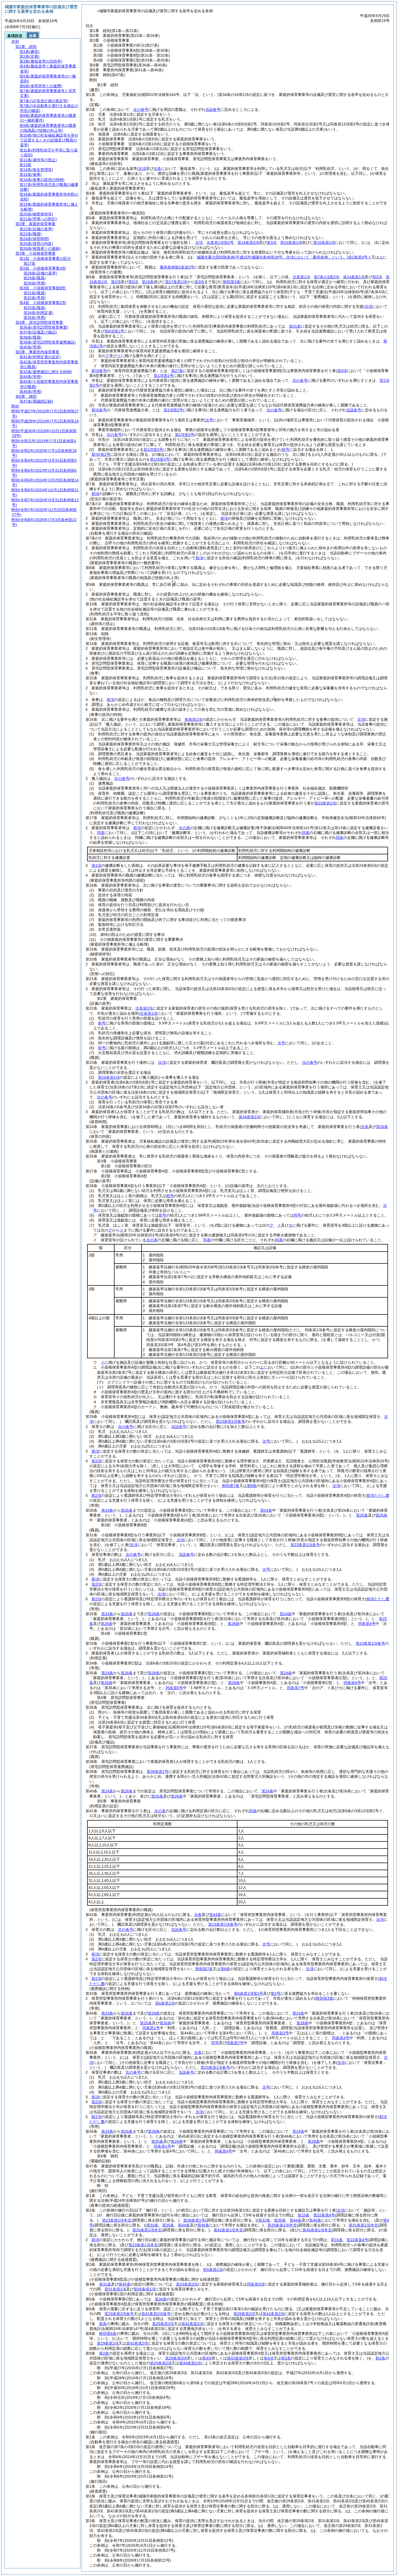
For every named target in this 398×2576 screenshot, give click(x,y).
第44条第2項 (190, 2363)
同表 (306, 833)
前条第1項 (193, 719)
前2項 (96, 1495)
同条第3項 (256, 2284)
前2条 (104, 2353)
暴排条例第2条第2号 (177, 267)
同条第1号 (151, 2028)
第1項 (96, 865)
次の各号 (141, 109)
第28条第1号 (194, 2220)
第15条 (304, 2215)
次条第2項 (144, 1008)
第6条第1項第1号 (249, 1993)
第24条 (107, 1510)
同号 (297, 1215)
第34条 (161, 2299)
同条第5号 (174, 1688)
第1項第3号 (185, 435)
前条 (103, 2324)
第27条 (177, 371)
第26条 (127, 1510)
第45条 (125, 2284)
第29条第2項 (244, 2314)
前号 (102, 1023)
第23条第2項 (187, 2284)
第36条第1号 (158, 1772)
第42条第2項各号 (156, 2314)
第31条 (105, 2284)
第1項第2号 (173, 410)
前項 (95, 454)
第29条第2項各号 (119, 2314)
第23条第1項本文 (117, 2220)
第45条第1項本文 (317, 2230)
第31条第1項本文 (363, 2225)
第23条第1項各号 (230, 1421)
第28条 (154, 1614)
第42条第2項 (273, 2314)
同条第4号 (367, 1624)
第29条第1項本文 (282, 2225)
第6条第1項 (165, 2003)
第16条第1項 (109, 1077)
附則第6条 (108, 2333)
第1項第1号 (164, 376)
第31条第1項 (115, 2289)
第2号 (276, 1993)
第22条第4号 (324, 2215)
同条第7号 (296, 1688)
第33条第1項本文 (147, 2230)
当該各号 (213, 109)
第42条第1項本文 (228, 2230)
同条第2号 (280, 2033)
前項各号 (99, 371)
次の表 (184, 828)
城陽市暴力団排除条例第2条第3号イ (284, 257)
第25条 (362, 1515)
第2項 (96, 1461)
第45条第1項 (145, 2289)
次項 (361, 719)
